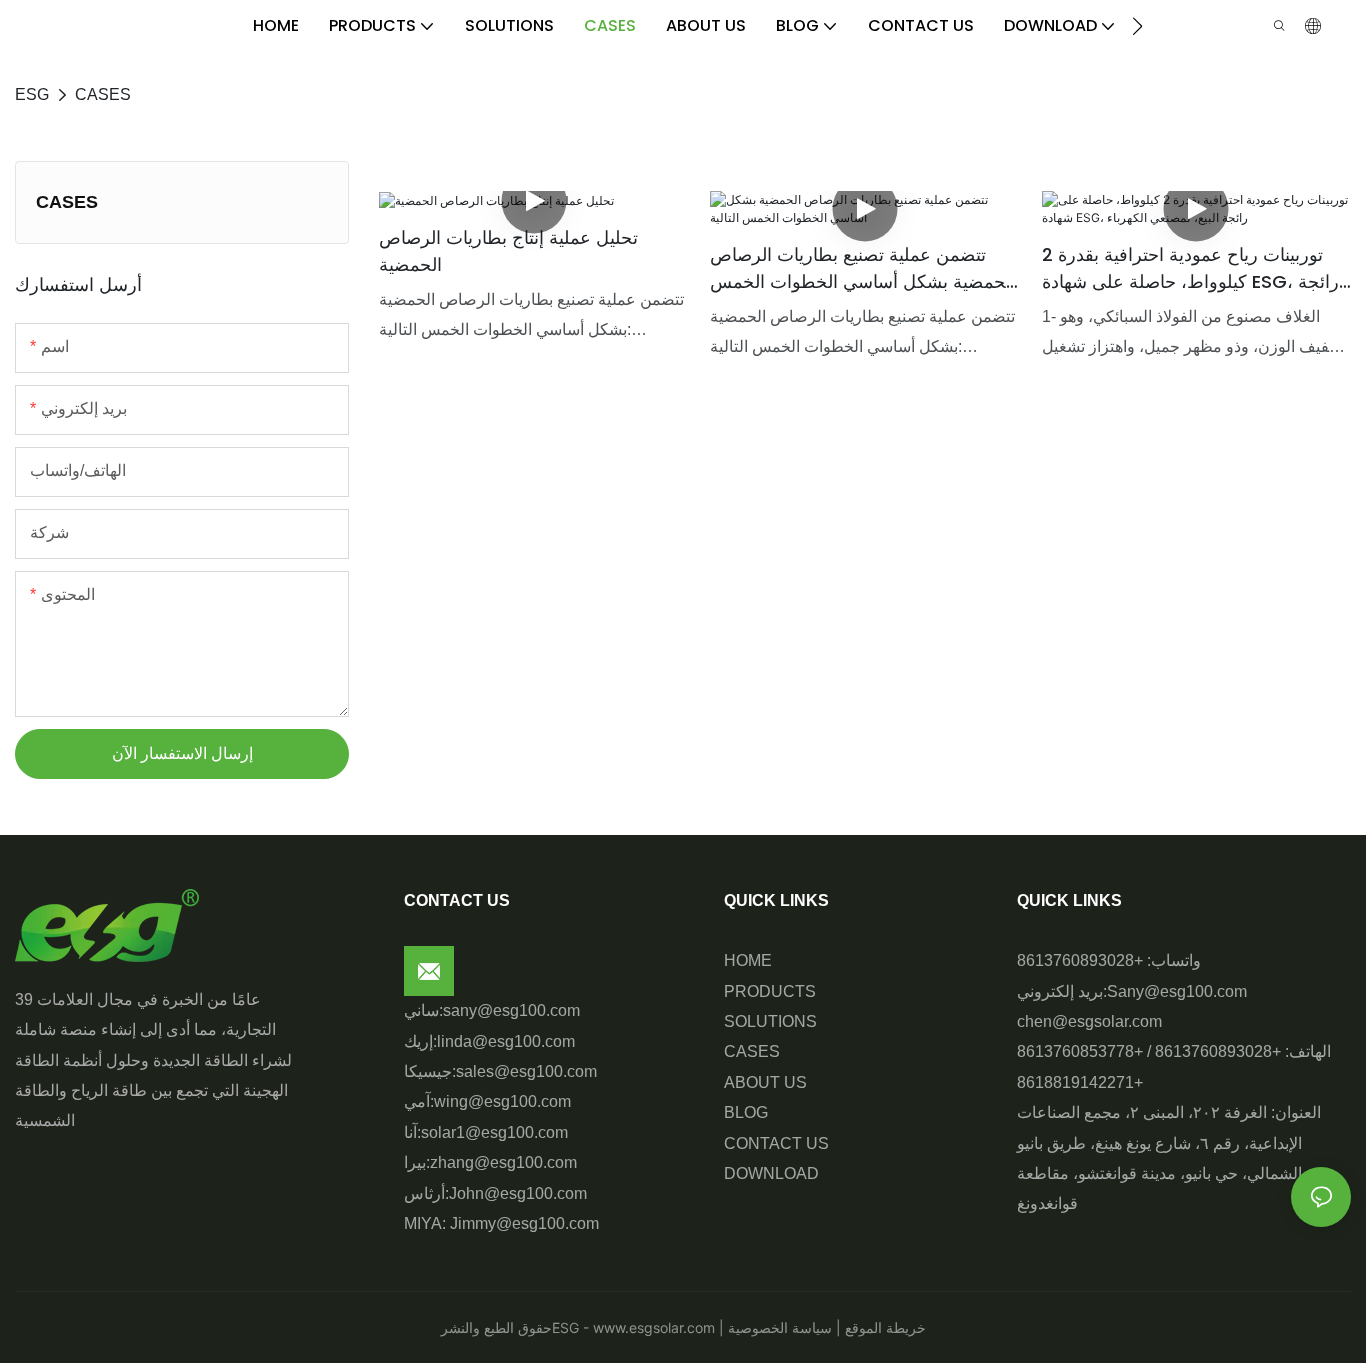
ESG (32, 94)
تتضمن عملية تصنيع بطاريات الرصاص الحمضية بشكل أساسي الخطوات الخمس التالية (863, 268)
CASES (103, 94)
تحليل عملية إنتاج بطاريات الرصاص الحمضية (508, 251)
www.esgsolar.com (652, 1327)
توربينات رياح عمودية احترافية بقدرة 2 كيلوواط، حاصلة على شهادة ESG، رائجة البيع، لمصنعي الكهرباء (1190, 268)
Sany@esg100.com (1177, 991)
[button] (1137, 26)
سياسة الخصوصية (782, 1327)
